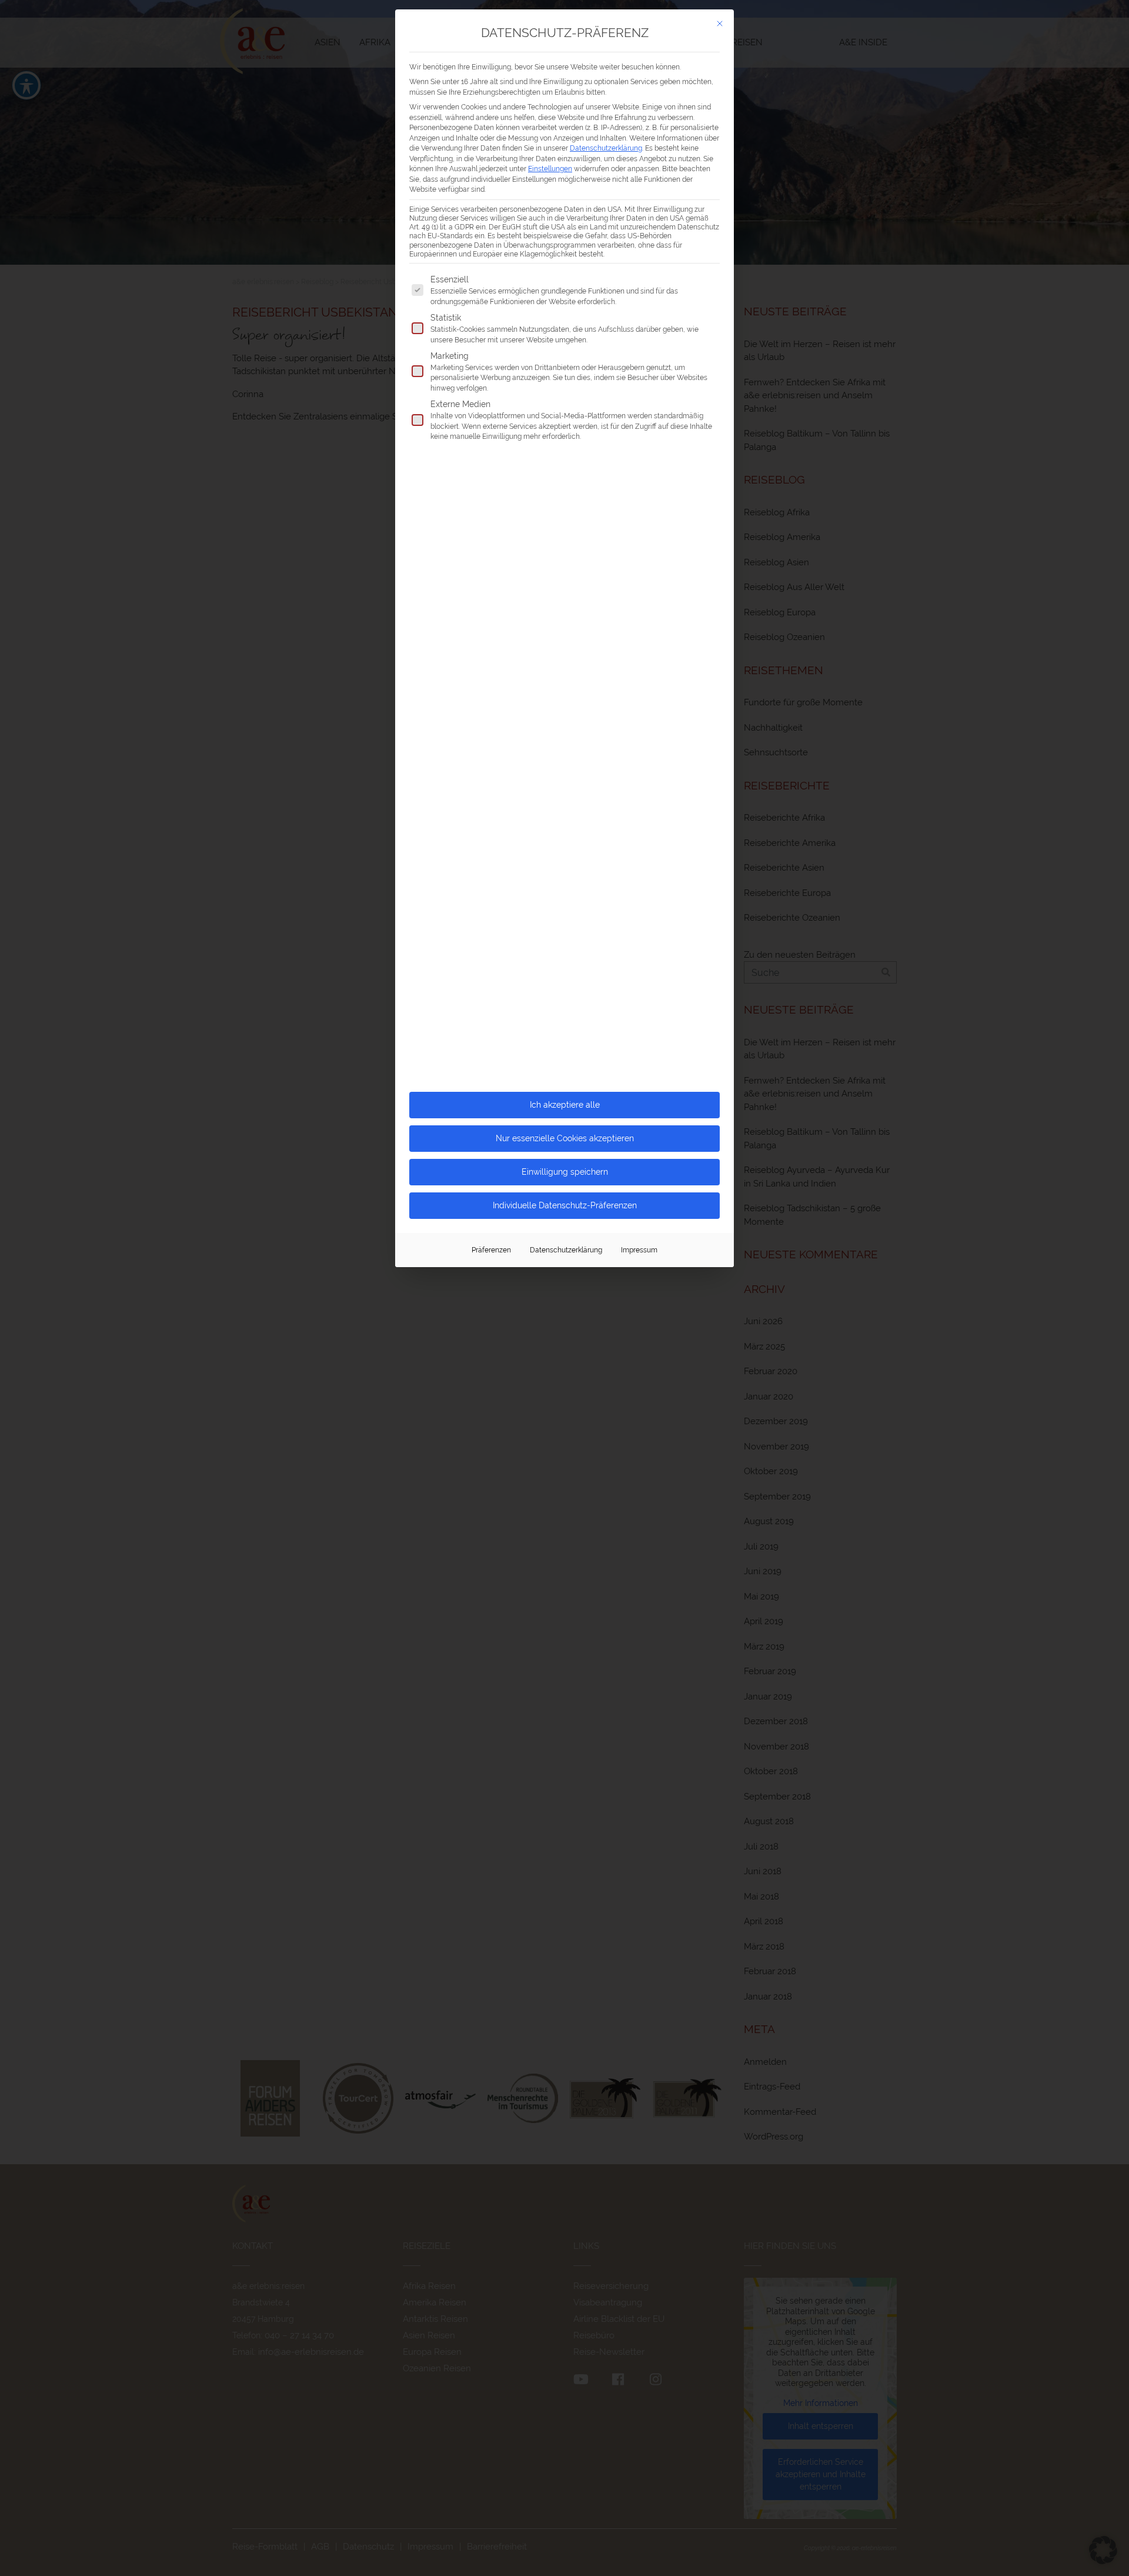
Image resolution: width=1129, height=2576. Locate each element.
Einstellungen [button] (550, 169)
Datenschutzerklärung (606, 148)
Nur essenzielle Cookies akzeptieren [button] (565, 1138)
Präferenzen (491, 1250)
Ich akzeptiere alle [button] (565, 1105)
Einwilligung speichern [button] (565, 1172)
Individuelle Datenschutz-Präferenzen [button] (565, 1205)
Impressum (639, 1250)
